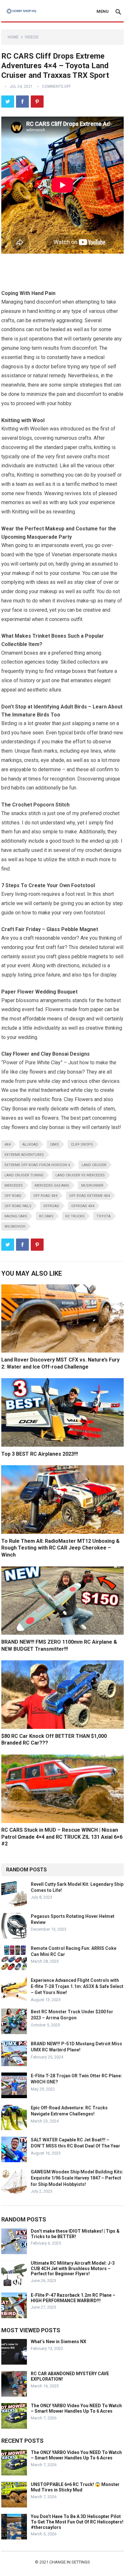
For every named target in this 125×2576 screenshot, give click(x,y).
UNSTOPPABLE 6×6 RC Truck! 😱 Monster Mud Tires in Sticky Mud (75, 2487)
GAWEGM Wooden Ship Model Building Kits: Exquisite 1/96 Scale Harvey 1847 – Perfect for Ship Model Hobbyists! (77, 2178)
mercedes (14, 1186)
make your (50, 913)
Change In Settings (70, 2562)
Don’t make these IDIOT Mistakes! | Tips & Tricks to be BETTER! (75, 2234)
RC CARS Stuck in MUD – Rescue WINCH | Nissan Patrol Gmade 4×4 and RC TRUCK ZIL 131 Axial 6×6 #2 (62, 1837)
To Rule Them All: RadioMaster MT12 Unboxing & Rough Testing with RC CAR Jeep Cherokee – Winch (60, 1548)
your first (35, 947)
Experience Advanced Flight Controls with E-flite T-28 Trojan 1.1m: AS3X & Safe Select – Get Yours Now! (77, 1986)
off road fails (18, 1206)
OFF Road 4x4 (45, 1196)
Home (13, 37)
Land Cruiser (94, 1165)
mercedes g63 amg (52, 1186)
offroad (51, 1206)
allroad (30, 1145)
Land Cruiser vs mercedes (80, 1175)
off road (13, 1196)
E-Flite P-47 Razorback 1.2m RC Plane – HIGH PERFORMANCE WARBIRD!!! (73, 2298)
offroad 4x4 (83, 1206)
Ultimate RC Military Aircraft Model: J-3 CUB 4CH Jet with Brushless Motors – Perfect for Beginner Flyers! (73, 2269)
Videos (31, 37)
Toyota (104, 1216)
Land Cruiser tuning (24, 1175)
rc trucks (75, 1216)
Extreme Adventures (24, 1155)
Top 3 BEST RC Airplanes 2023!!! (40, 1454)
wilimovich (15, 1227)
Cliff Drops (82, 1145)
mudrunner (92, 1186)
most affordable (28, 1019)
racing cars (16, 1216)
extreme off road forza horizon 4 (37, 1165)
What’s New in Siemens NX (58, 2342)
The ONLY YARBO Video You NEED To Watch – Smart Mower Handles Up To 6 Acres (76, 2408)
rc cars (46, 1216)
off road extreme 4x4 (90, 1196)
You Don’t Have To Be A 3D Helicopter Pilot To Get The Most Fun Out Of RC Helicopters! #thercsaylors (77, 2522)
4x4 (8, 1145)
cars (54, 1145)
